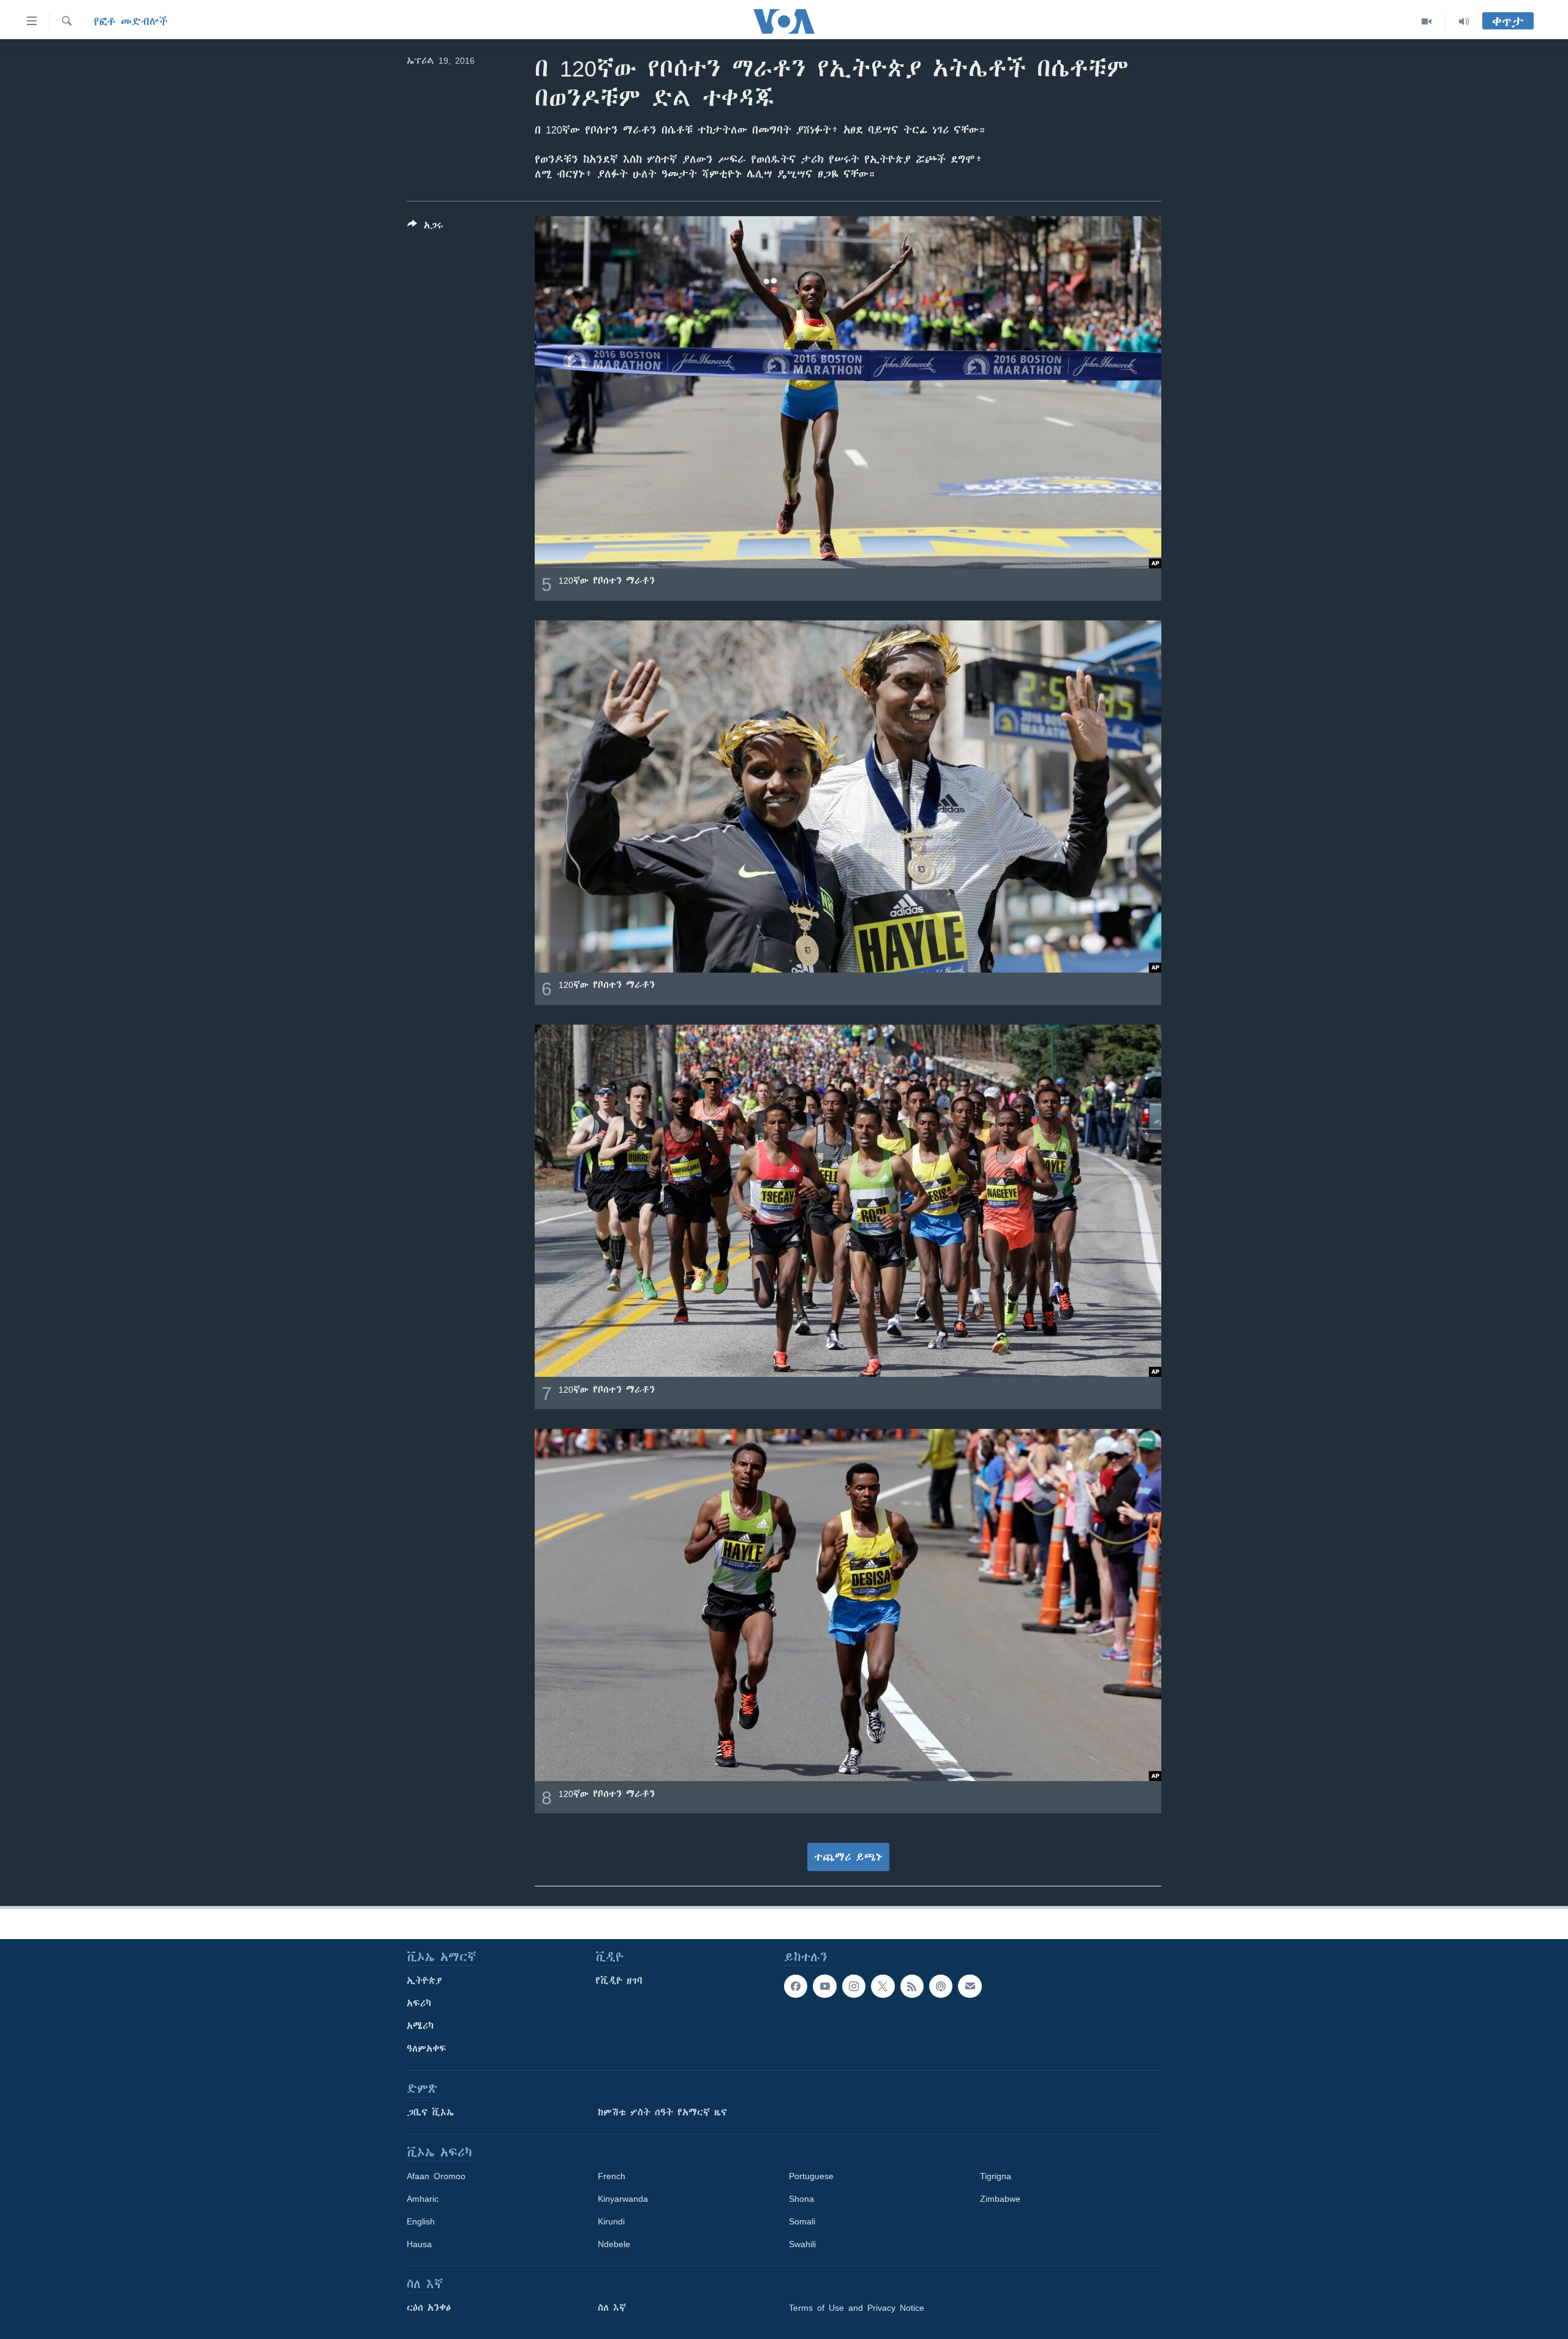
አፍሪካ (419, 2003)
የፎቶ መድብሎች (131, 21)
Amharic (423, 2199)
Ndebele (614, 2244)
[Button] (425, 228)
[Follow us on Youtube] (824, 1986)
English (421, 2221)
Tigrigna (996, 2176)
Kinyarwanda (623, 2199)
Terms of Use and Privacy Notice (857, 2308)
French (612, 2176)
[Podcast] (941, 1986)
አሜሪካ (420, 2026)
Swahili (802, 2244)
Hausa (419, 2244)
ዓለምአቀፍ (427, 2049)
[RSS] (912, 1986)
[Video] (1427, 21)
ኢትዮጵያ (424, 1981)
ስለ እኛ (612, 2308)
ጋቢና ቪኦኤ (430, 2112)
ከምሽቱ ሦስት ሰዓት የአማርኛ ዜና (662, 2112)
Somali (802, 2221)
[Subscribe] (970, 1986)
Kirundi (611, 2221)
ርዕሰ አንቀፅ (429, 2308)
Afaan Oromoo (436, 2176)
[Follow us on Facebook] (796, 1986)
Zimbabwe (1000, 2199)
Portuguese (811, 2176)
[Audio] (1464, 21)
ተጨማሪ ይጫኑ (848, 1857)
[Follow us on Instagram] (854, 1986)
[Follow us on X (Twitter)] (883, 1986)
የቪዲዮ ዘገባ (619, 1981)
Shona (801, 2199)
